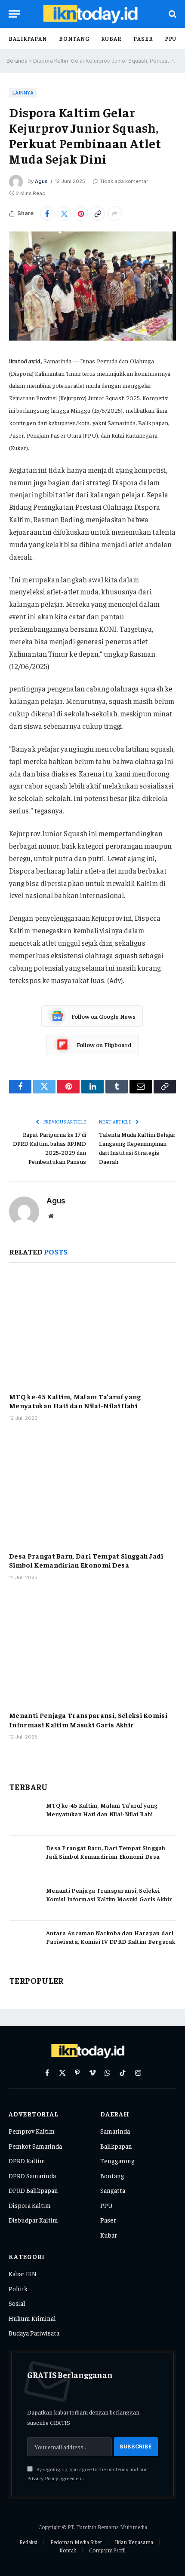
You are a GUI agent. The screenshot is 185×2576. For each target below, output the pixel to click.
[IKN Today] (97, 14)
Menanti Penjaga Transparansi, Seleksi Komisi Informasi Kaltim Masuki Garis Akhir (88, 1720)
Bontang (74, 38)
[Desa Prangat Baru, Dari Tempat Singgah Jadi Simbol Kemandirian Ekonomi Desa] (92, 1489)
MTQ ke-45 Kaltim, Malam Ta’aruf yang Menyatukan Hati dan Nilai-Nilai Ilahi (75, 1401)
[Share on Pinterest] (81, 213)
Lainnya (23, 93)
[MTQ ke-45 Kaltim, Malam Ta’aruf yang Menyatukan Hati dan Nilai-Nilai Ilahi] (92, 1329)
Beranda (17, 61)
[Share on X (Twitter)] (64, 213)
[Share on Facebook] (47, 213)
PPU (171, 38)
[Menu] (14, 14)
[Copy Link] (98, 213)
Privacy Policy (43, 2478)
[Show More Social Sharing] (114, 213)
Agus (41, 181)
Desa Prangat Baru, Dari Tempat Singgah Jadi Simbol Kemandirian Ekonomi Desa (86, 1560)
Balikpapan (28, 38)
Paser (143, 38)
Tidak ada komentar (124, 181)
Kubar (111, 38)
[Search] (172, 14)
